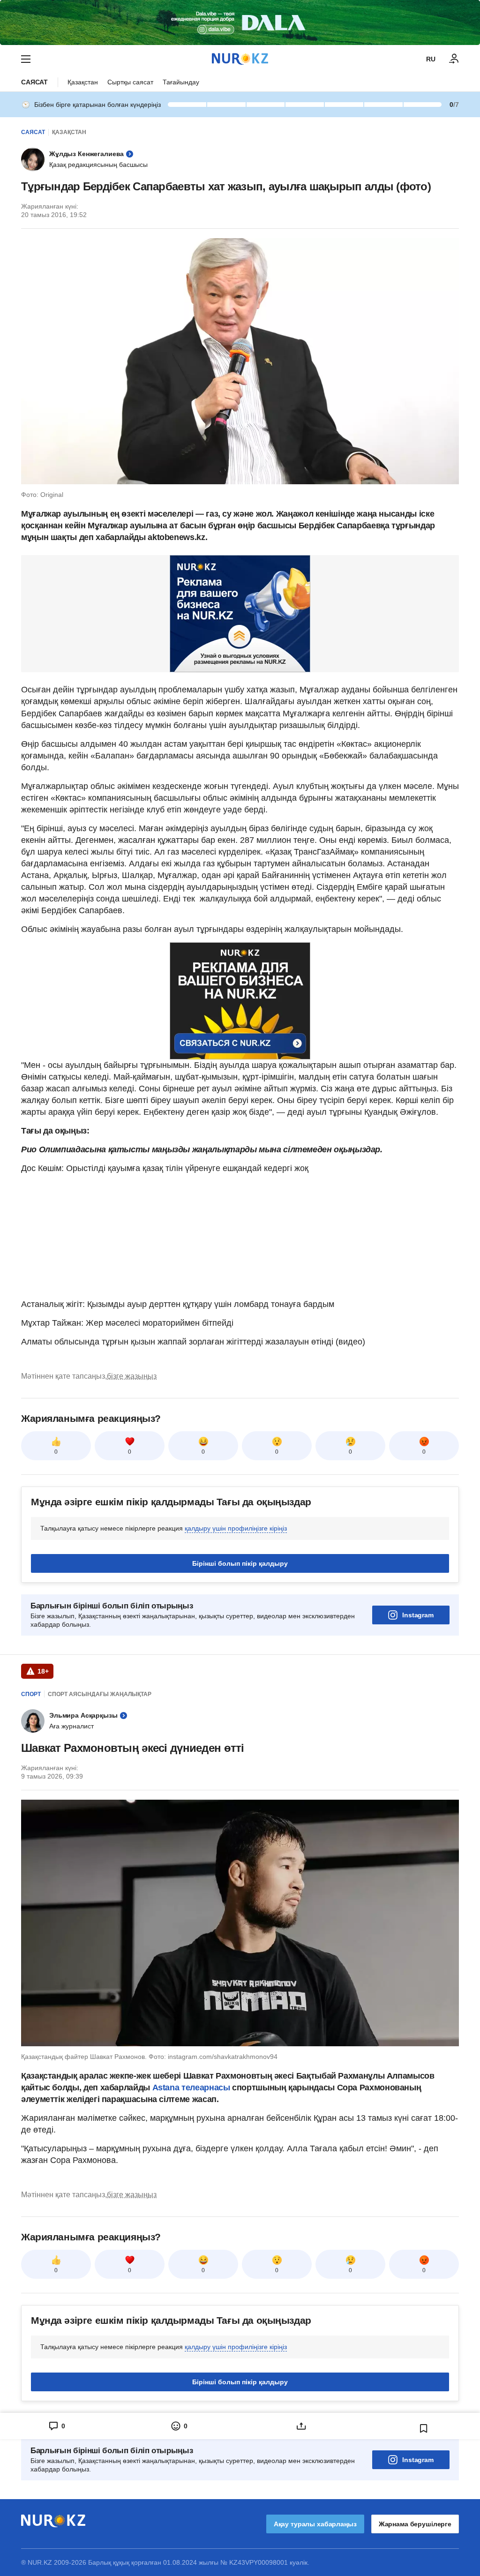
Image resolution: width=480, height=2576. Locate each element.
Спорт (31, 1694)
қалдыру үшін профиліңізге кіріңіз (236, 1528)
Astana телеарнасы (191, 2088)
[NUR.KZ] (240, 59)
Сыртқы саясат (130, 82)
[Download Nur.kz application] (240, 23)
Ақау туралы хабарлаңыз (315, 2524)
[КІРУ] (454, 59)
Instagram (418, 1615)
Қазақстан (83, 82)
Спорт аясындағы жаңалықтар (100, 1694)
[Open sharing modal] (301, 2426)
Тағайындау (181, 82)
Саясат (34, 82)
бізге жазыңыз (132, 1376)
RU (431, 59)
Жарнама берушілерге (415, 2524)
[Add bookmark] (424, 2428)
